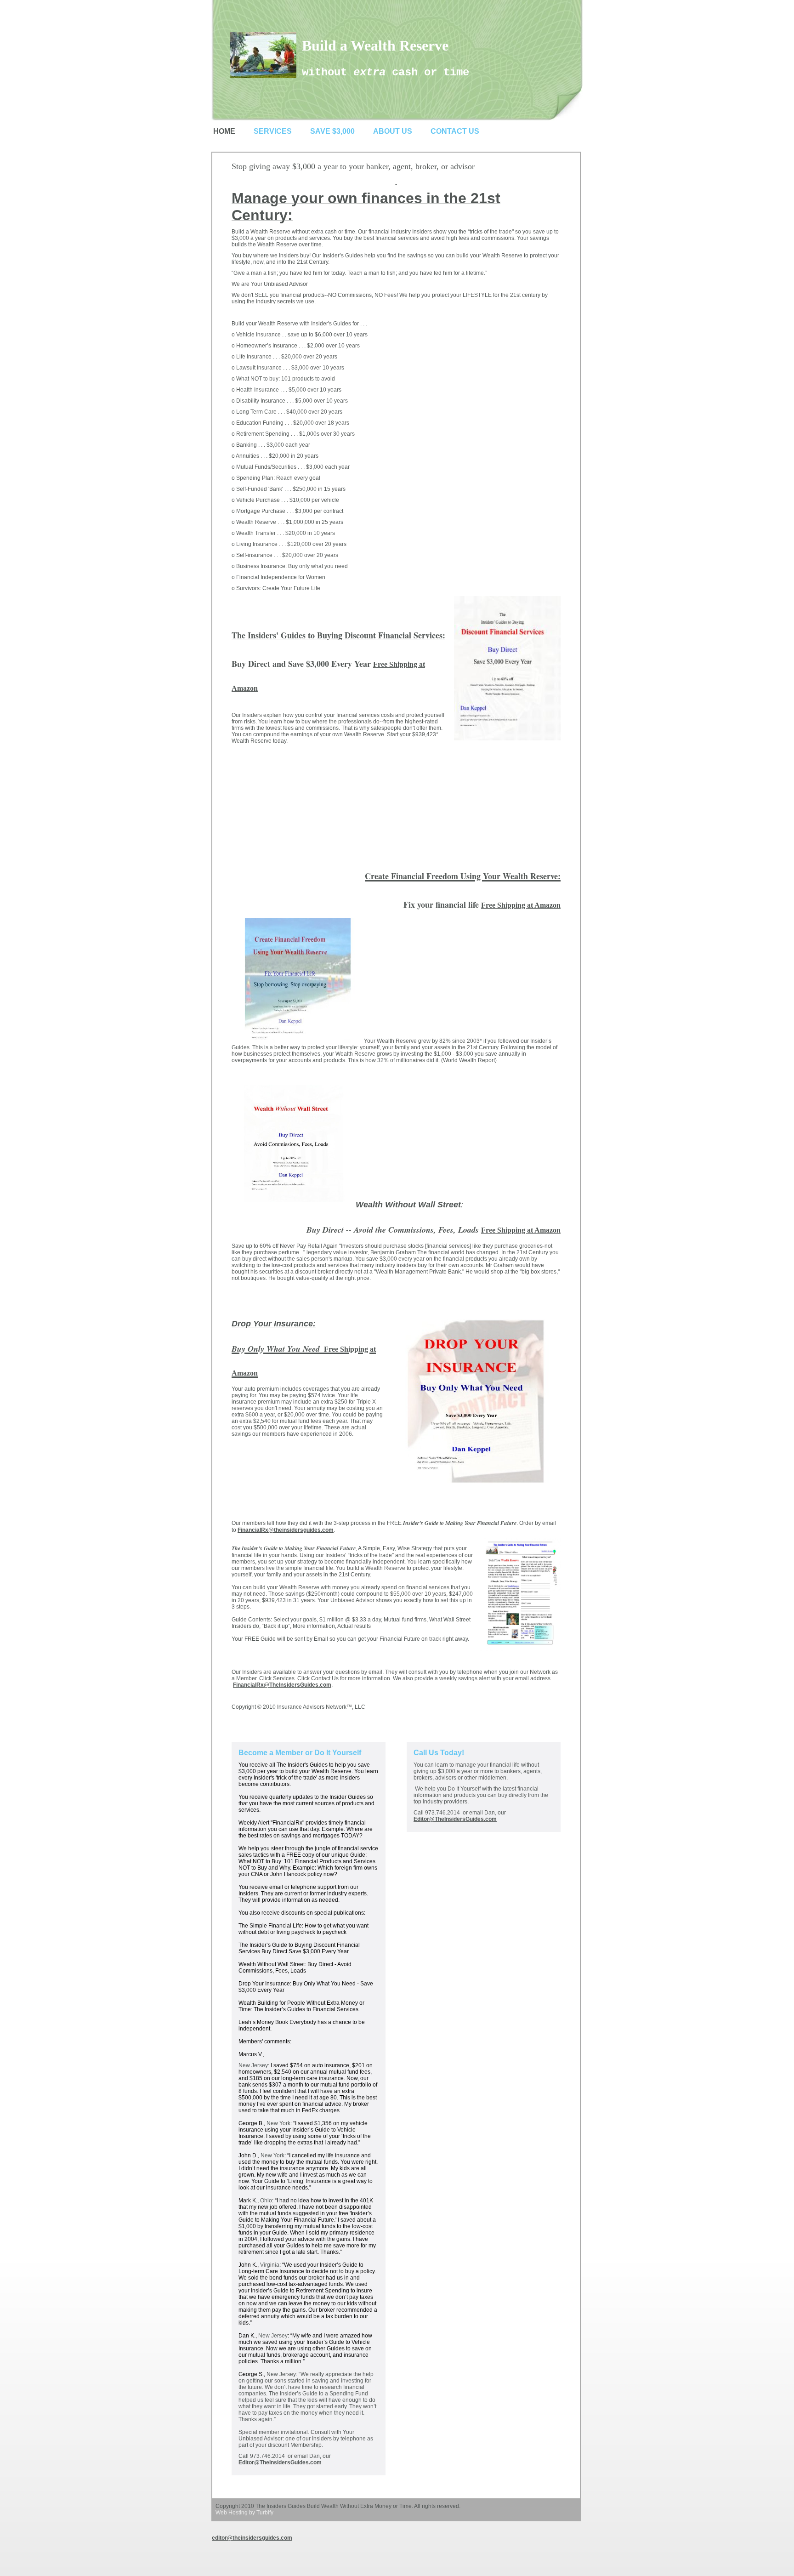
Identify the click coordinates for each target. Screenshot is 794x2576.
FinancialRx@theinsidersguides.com (286, 1530)
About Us (393, 131)
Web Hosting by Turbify (244, 2513)
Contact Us (455, 131)
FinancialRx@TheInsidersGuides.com (282, 1685)
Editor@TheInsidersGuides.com (280, 2462)
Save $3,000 (332, 131)
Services (273, 131)
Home (224, 131)
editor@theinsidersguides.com (252, 2538)
